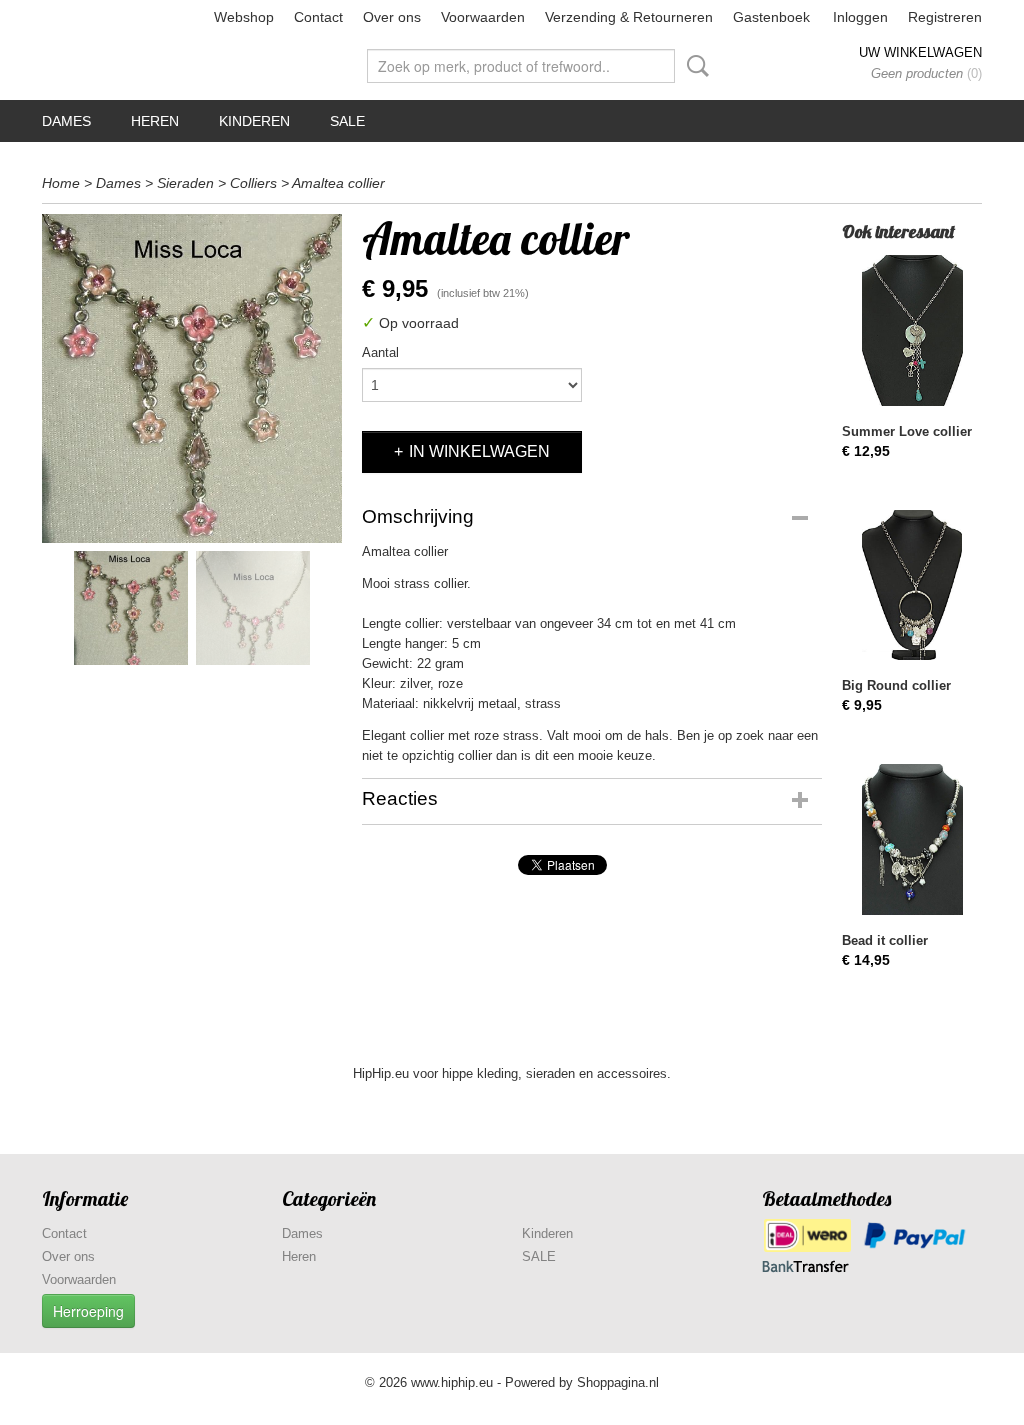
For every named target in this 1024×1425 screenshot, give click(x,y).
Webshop (244, 17)
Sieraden (185, 183)
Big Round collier (896, 685)
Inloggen (860, 17)
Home (61, 183)
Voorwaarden (483, 17)
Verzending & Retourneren (629, 17)
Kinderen (254, 121)
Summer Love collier (907, 431)
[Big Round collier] (912, 585)
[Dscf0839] (192, 378)
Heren (155, 121)
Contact (318, 17)
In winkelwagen (479, 451)
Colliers (253, 183)
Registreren (945, 17)
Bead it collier (885, 940)
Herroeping (88, 1311)
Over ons (392, 17)
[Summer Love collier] (912, 330)
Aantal (380, 352)
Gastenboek (771, 17)
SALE (347, 121)
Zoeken (694, 66)
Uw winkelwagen (920, 52)
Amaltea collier (338, 183)
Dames (66, 121)
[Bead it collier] (912, 839)
